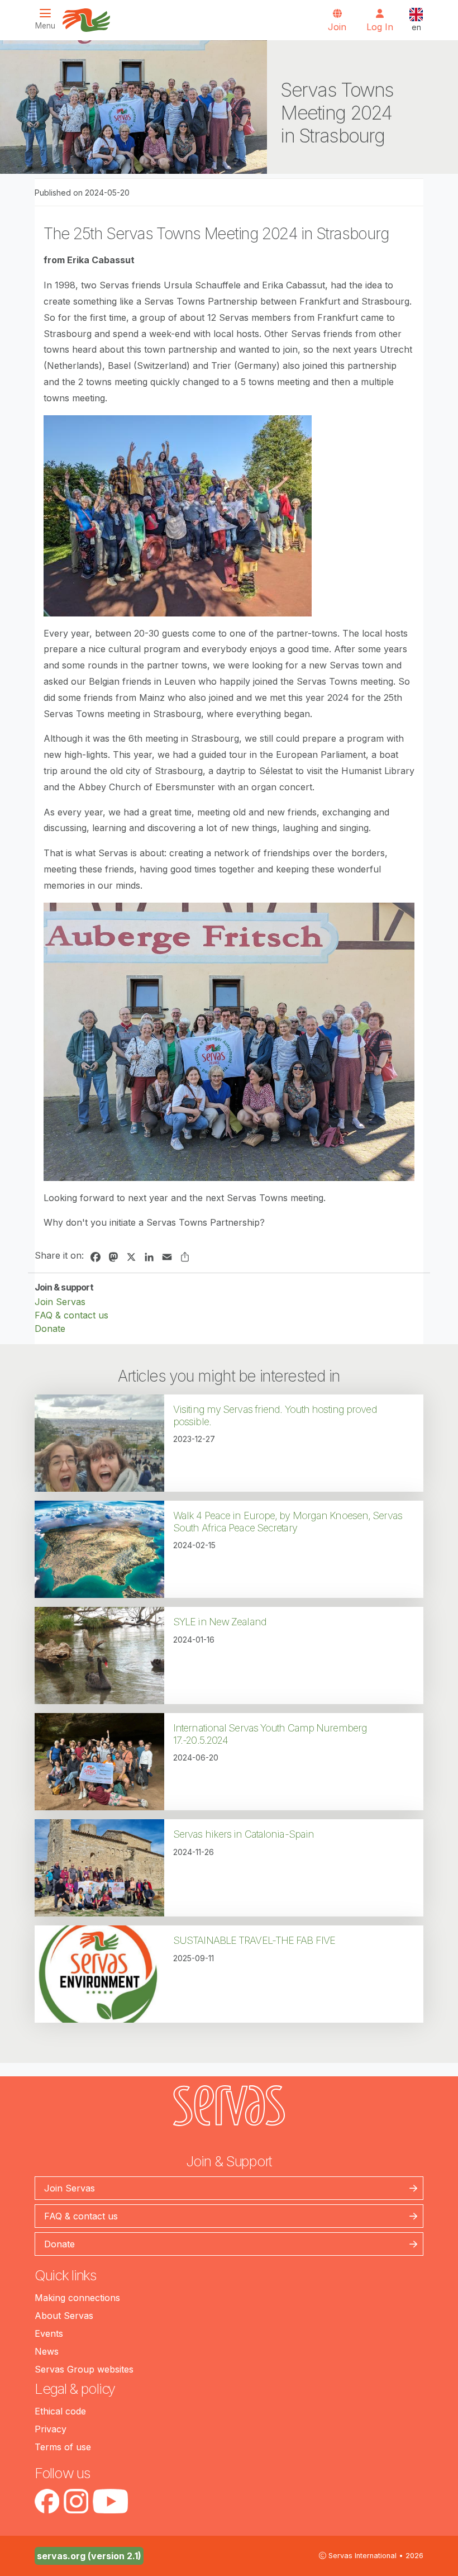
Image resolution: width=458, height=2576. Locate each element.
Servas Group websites (84, 2369)
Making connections (77, 2298)
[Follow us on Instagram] (76, 2501)
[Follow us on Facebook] (47, 2501)
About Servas (64, 2316)
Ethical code (60, 2411)
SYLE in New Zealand (220, 1622)
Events (49, 2333)
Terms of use (63, 2447)
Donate (50, 1329)
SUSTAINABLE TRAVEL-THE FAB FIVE (254, 1940)
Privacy (51, 2429)
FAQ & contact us (71, 1315)
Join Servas (60, 1302)
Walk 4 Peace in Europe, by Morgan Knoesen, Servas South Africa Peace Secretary (288, 1522)
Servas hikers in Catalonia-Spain (244, 1834)
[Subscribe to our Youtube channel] (110, 2501)
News (47, 2351)
